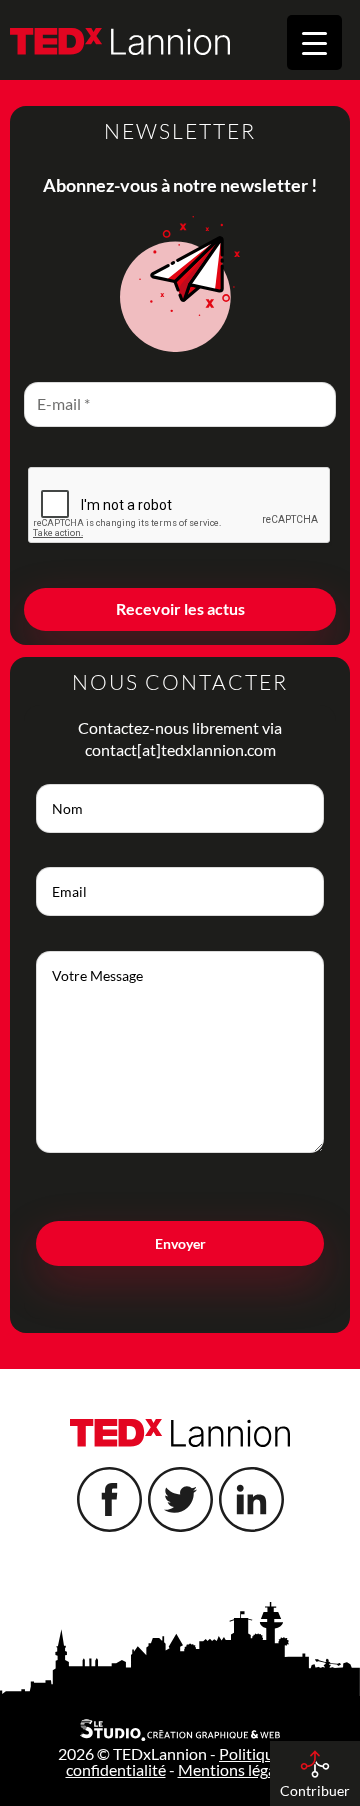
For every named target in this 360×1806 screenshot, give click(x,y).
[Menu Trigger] (314, 42)
